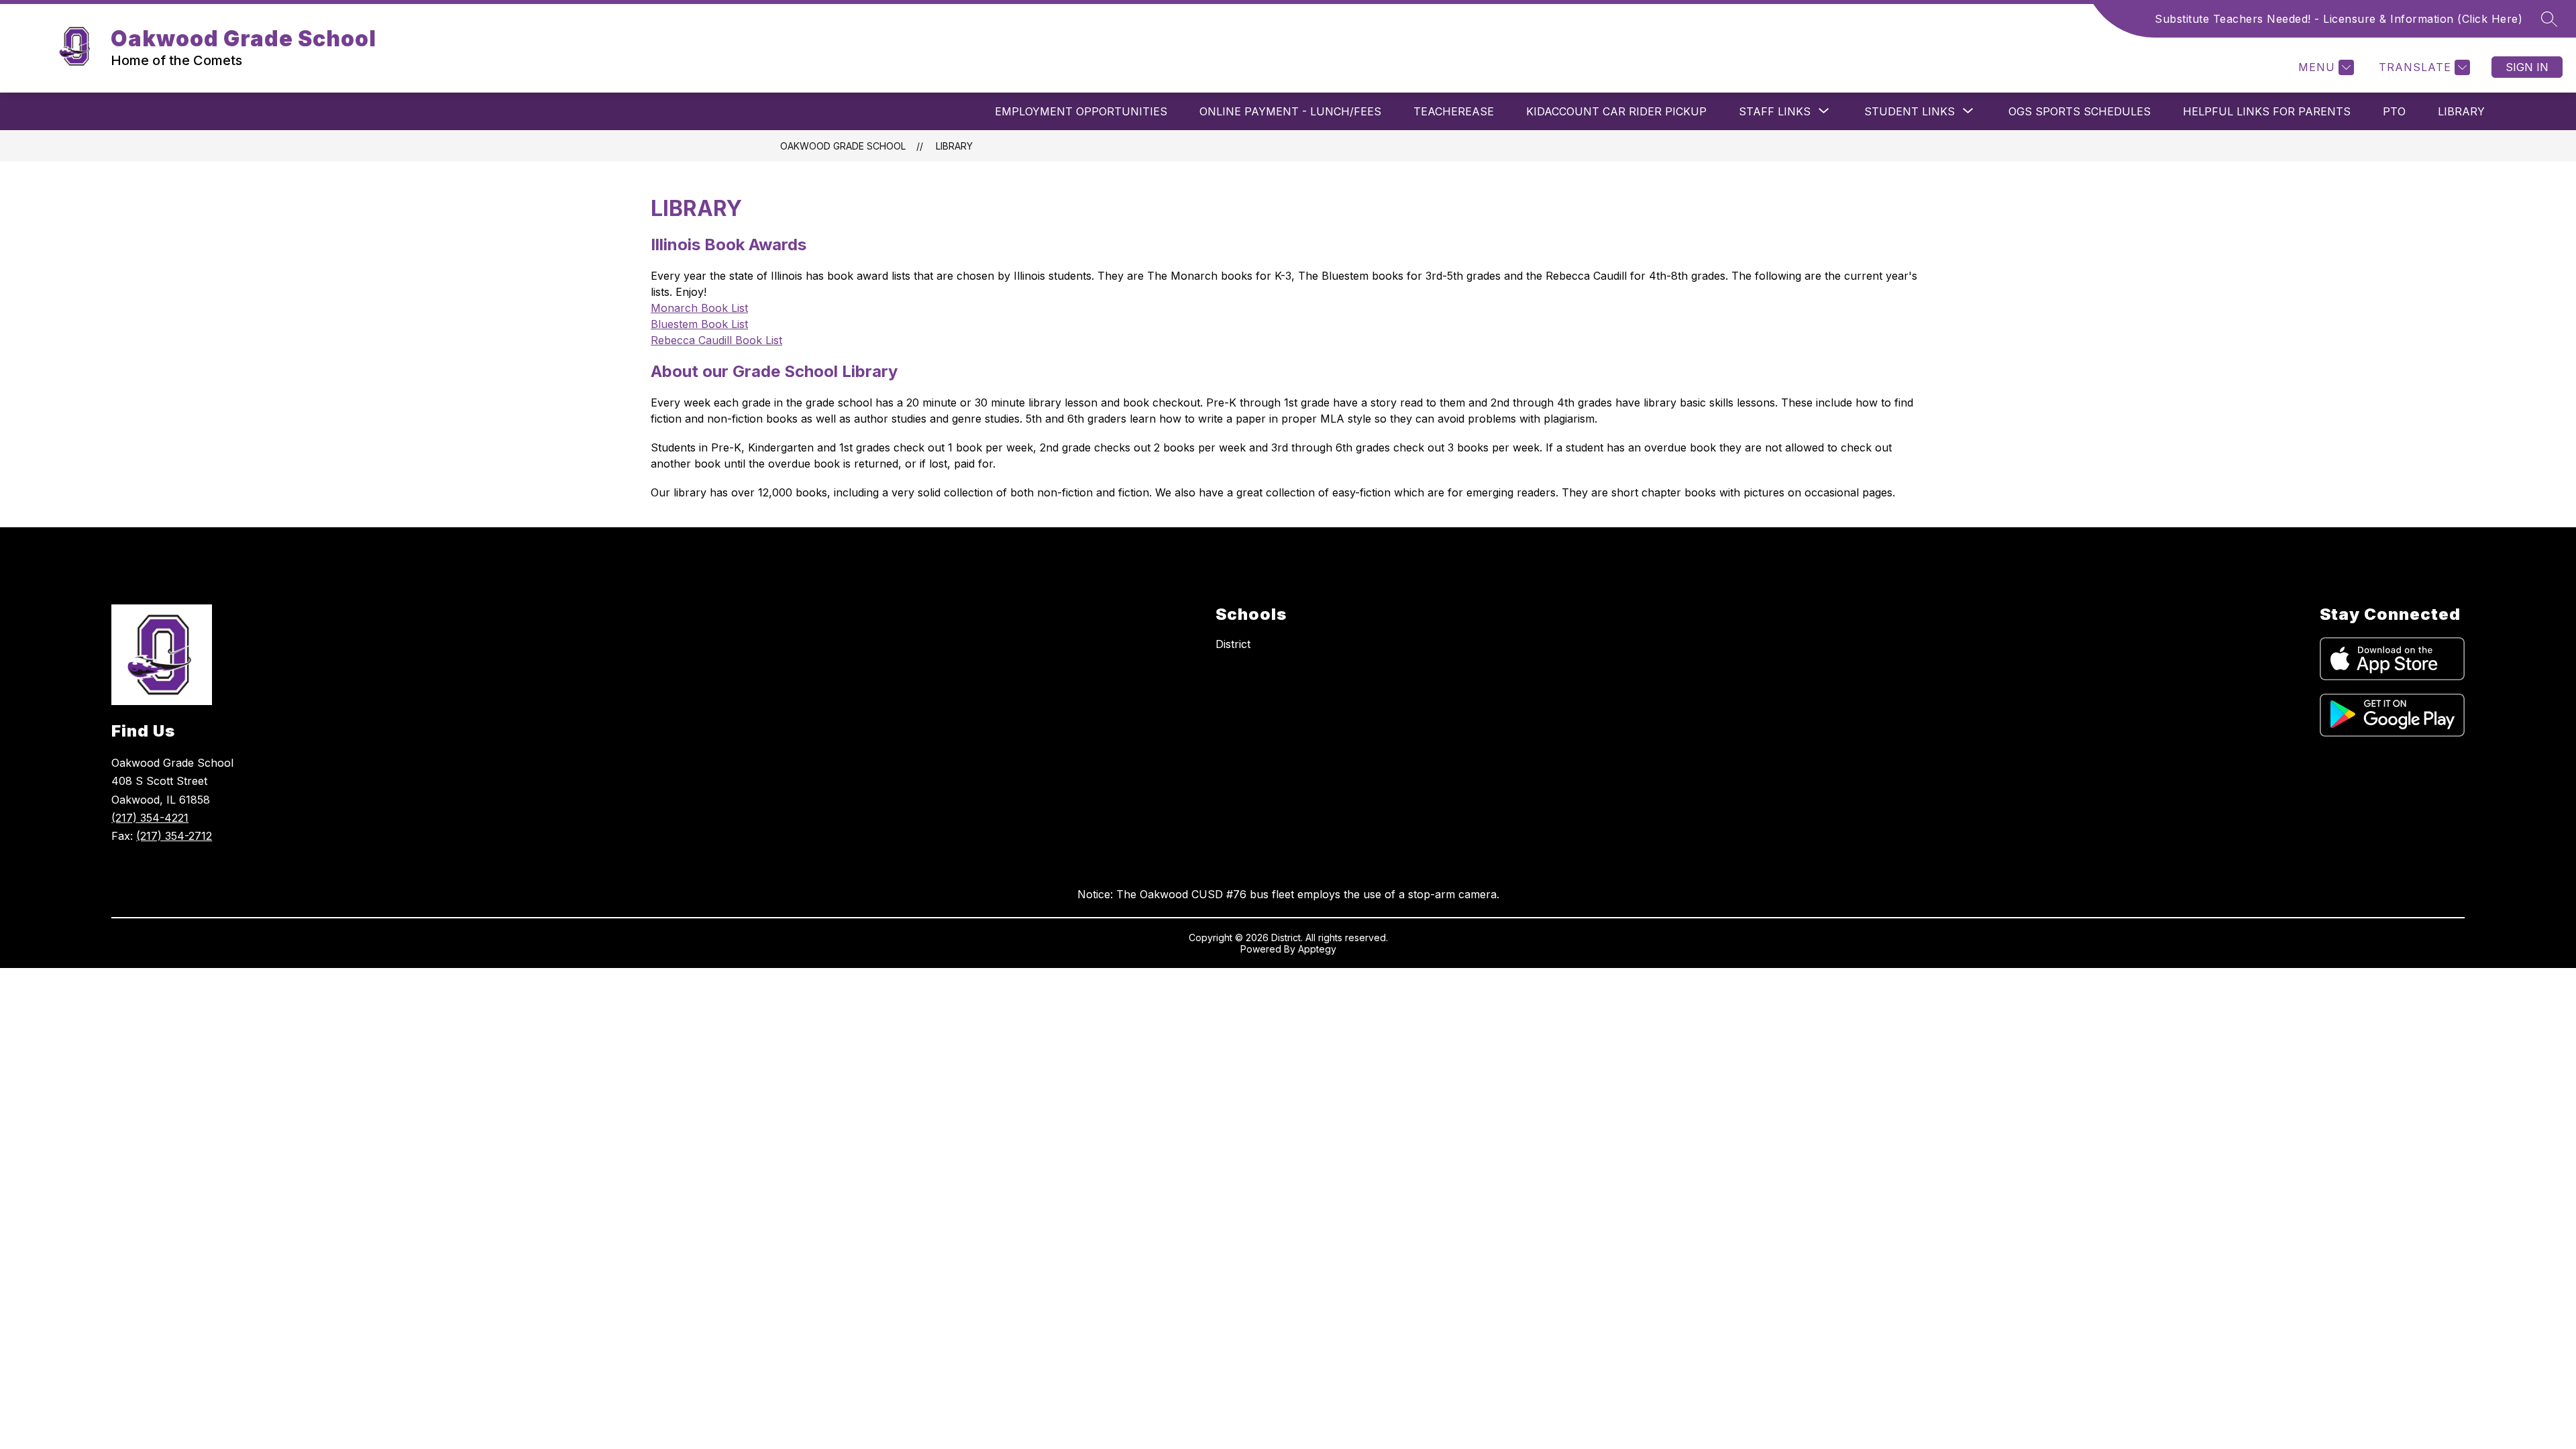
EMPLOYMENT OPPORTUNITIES (1081, 111)
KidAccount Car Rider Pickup (1616, 111)
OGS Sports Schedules (2080, 111)
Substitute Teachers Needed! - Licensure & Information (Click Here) (2339, 19)
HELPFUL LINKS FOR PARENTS (2267, 111)
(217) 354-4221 (150, 818)
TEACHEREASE (1454, 111)
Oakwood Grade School (843, 146)
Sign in (2527, 67)
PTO (2394, 111)
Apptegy (1317, 949)
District (1233, 644)
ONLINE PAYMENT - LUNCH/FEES (1290, 111)
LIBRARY (2461, 111)
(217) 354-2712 (174, 836)
